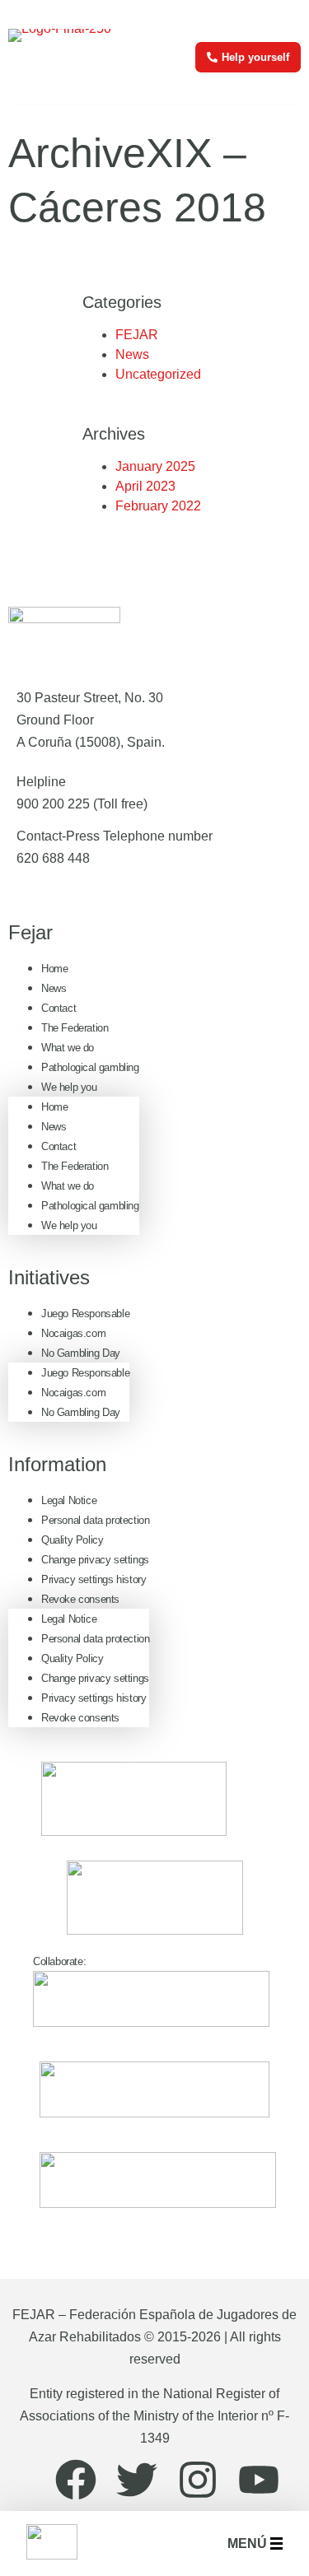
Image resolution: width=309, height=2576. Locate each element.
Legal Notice (69, 1500)
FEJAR (137, 335)
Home (54, 969)
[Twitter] (137, 2480)
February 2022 (158, 506)
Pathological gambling (90, 1067)
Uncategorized (158, 374)
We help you (69, 1087)
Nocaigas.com (73, 1333)
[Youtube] (259, 2480)
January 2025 (155, 466)
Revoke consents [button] (80, 1599)
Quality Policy (72, 1540)
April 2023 (145, 486)
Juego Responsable (85, 1314)
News (132, 354)
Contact (59, 1008)
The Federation (75, 1028)
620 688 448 (53, 858)
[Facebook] (76, 2480)
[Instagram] (198, 2480)
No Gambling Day (81, 1353)
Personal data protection (95, 1520)
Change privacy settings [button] (95, 1560)
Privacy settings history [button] (94, 1579)
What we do (68, 1048)
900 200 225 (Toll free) (82, 804)
